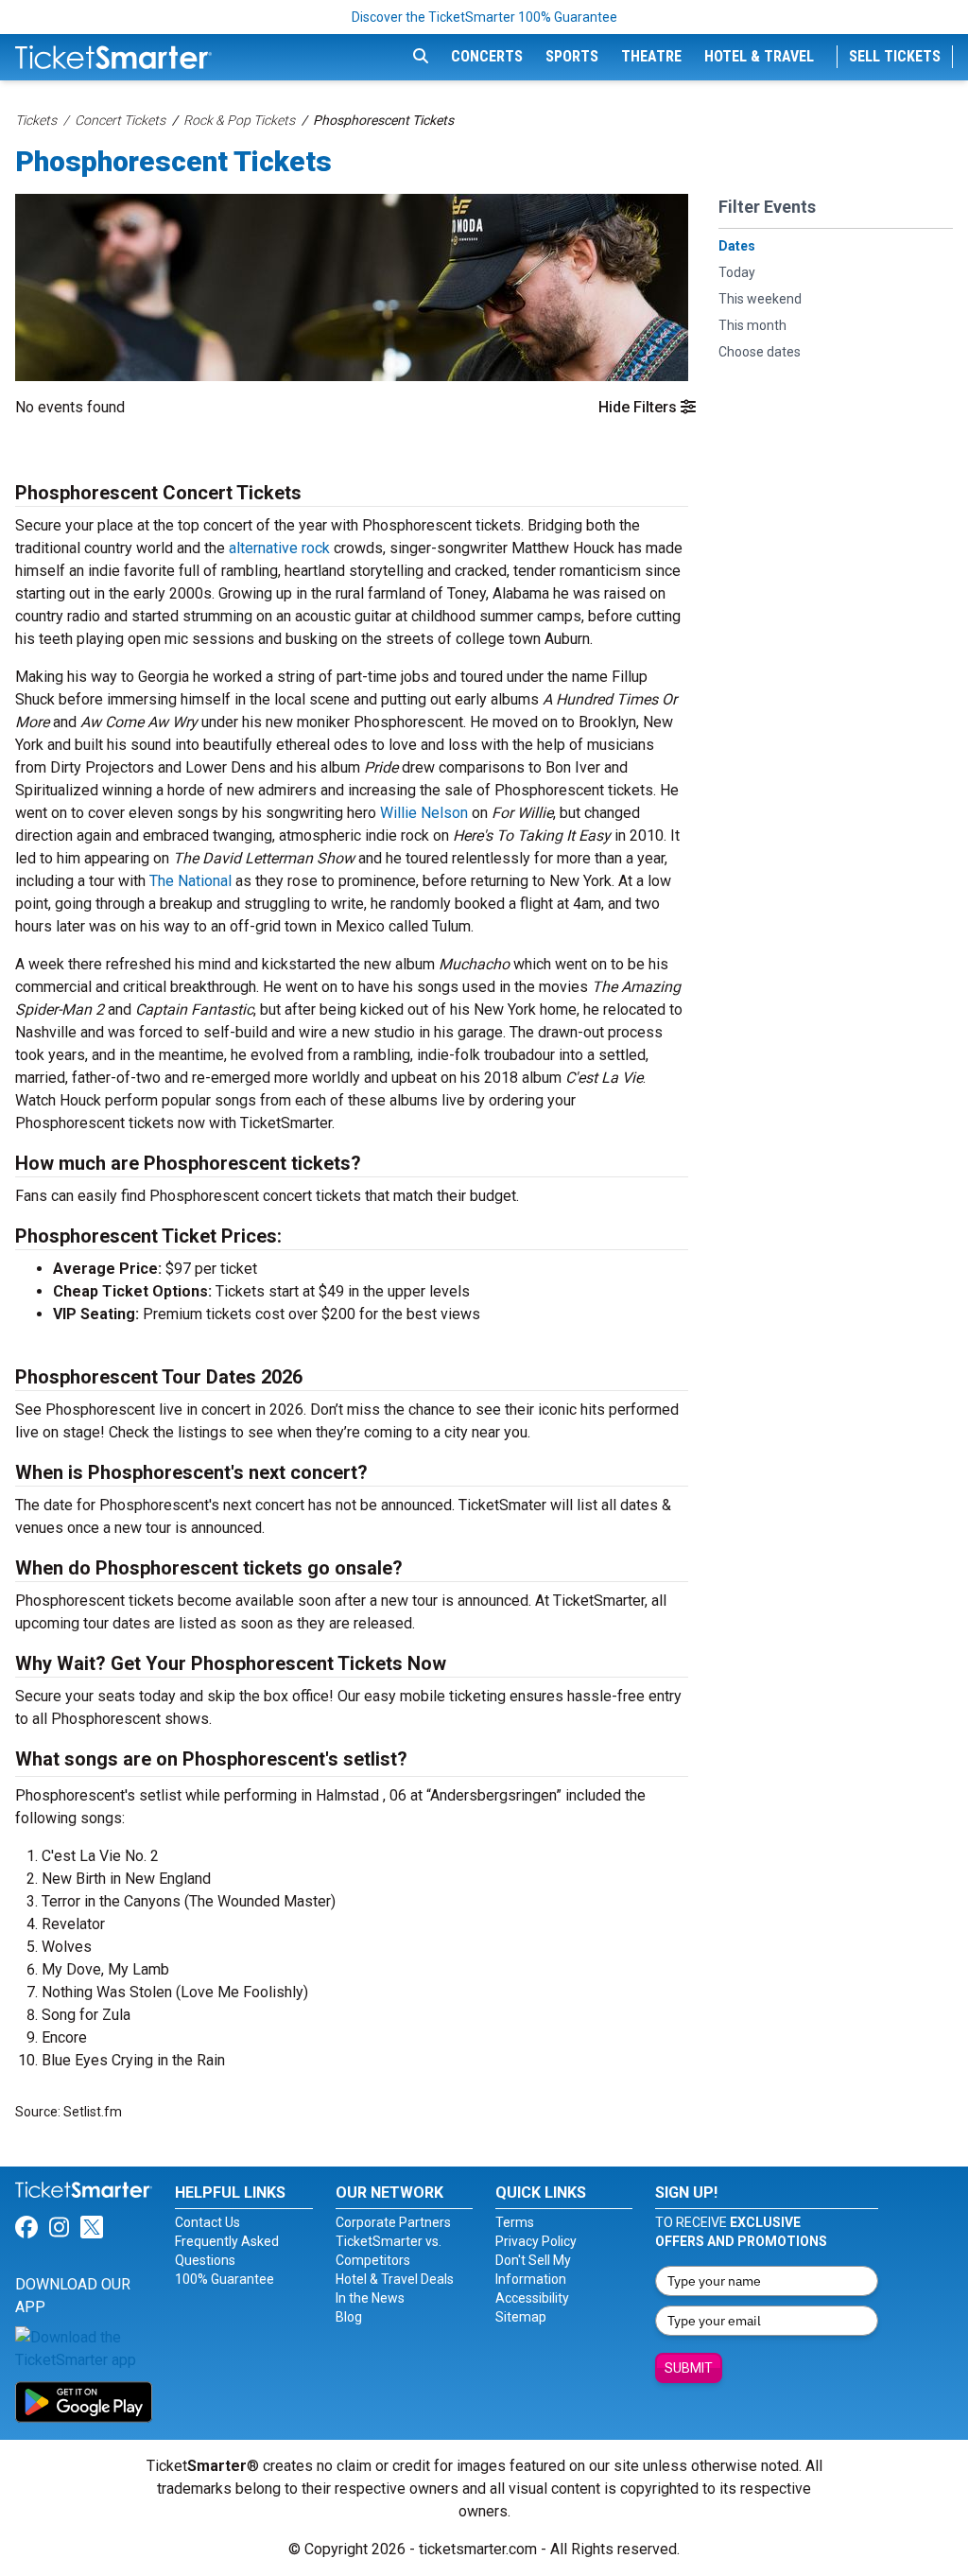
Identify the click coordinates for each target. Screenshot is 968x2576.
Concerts (487, 56)
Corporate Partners (393, 2222)
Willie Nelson (424, 813)
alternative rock (279, 548)
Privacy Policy (536, 2241)
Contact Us (207, 2222)
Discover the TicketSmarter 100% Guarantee (484, 17)
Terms (515, 2222)
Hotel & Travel (759, 56)
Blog (349, 2317)
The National (190, 881)
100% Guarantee (225, 2279)
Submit (689, 2368)
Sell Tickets (895, 56)
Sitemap (521, 2317)
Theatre (651, 56)
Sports (572, 56)
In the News (370, 2298)
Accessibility (532, 2298)
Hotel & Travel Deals (395, 2279)
